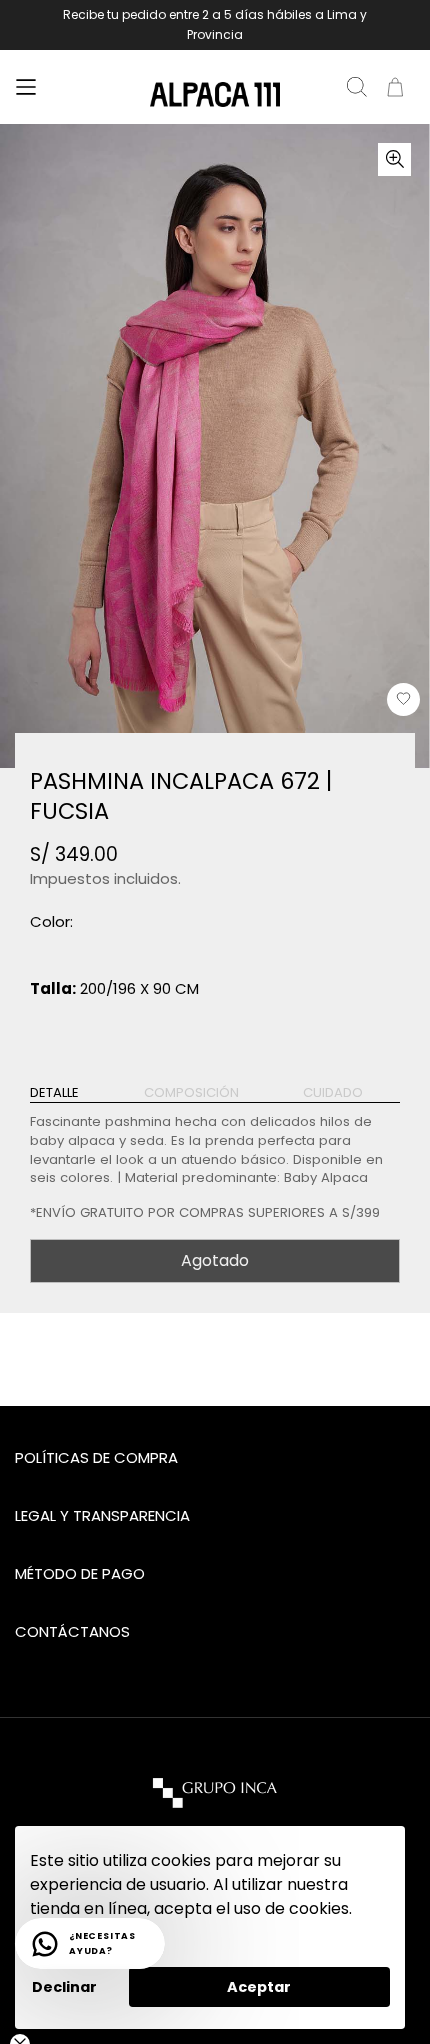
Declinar (64, 1987)
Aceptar (259, 1987)
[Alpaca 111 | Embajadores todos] (215, 95)
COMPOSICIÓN (191, 1093)
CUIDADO (333, 1093)
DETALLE (54, 1093)
